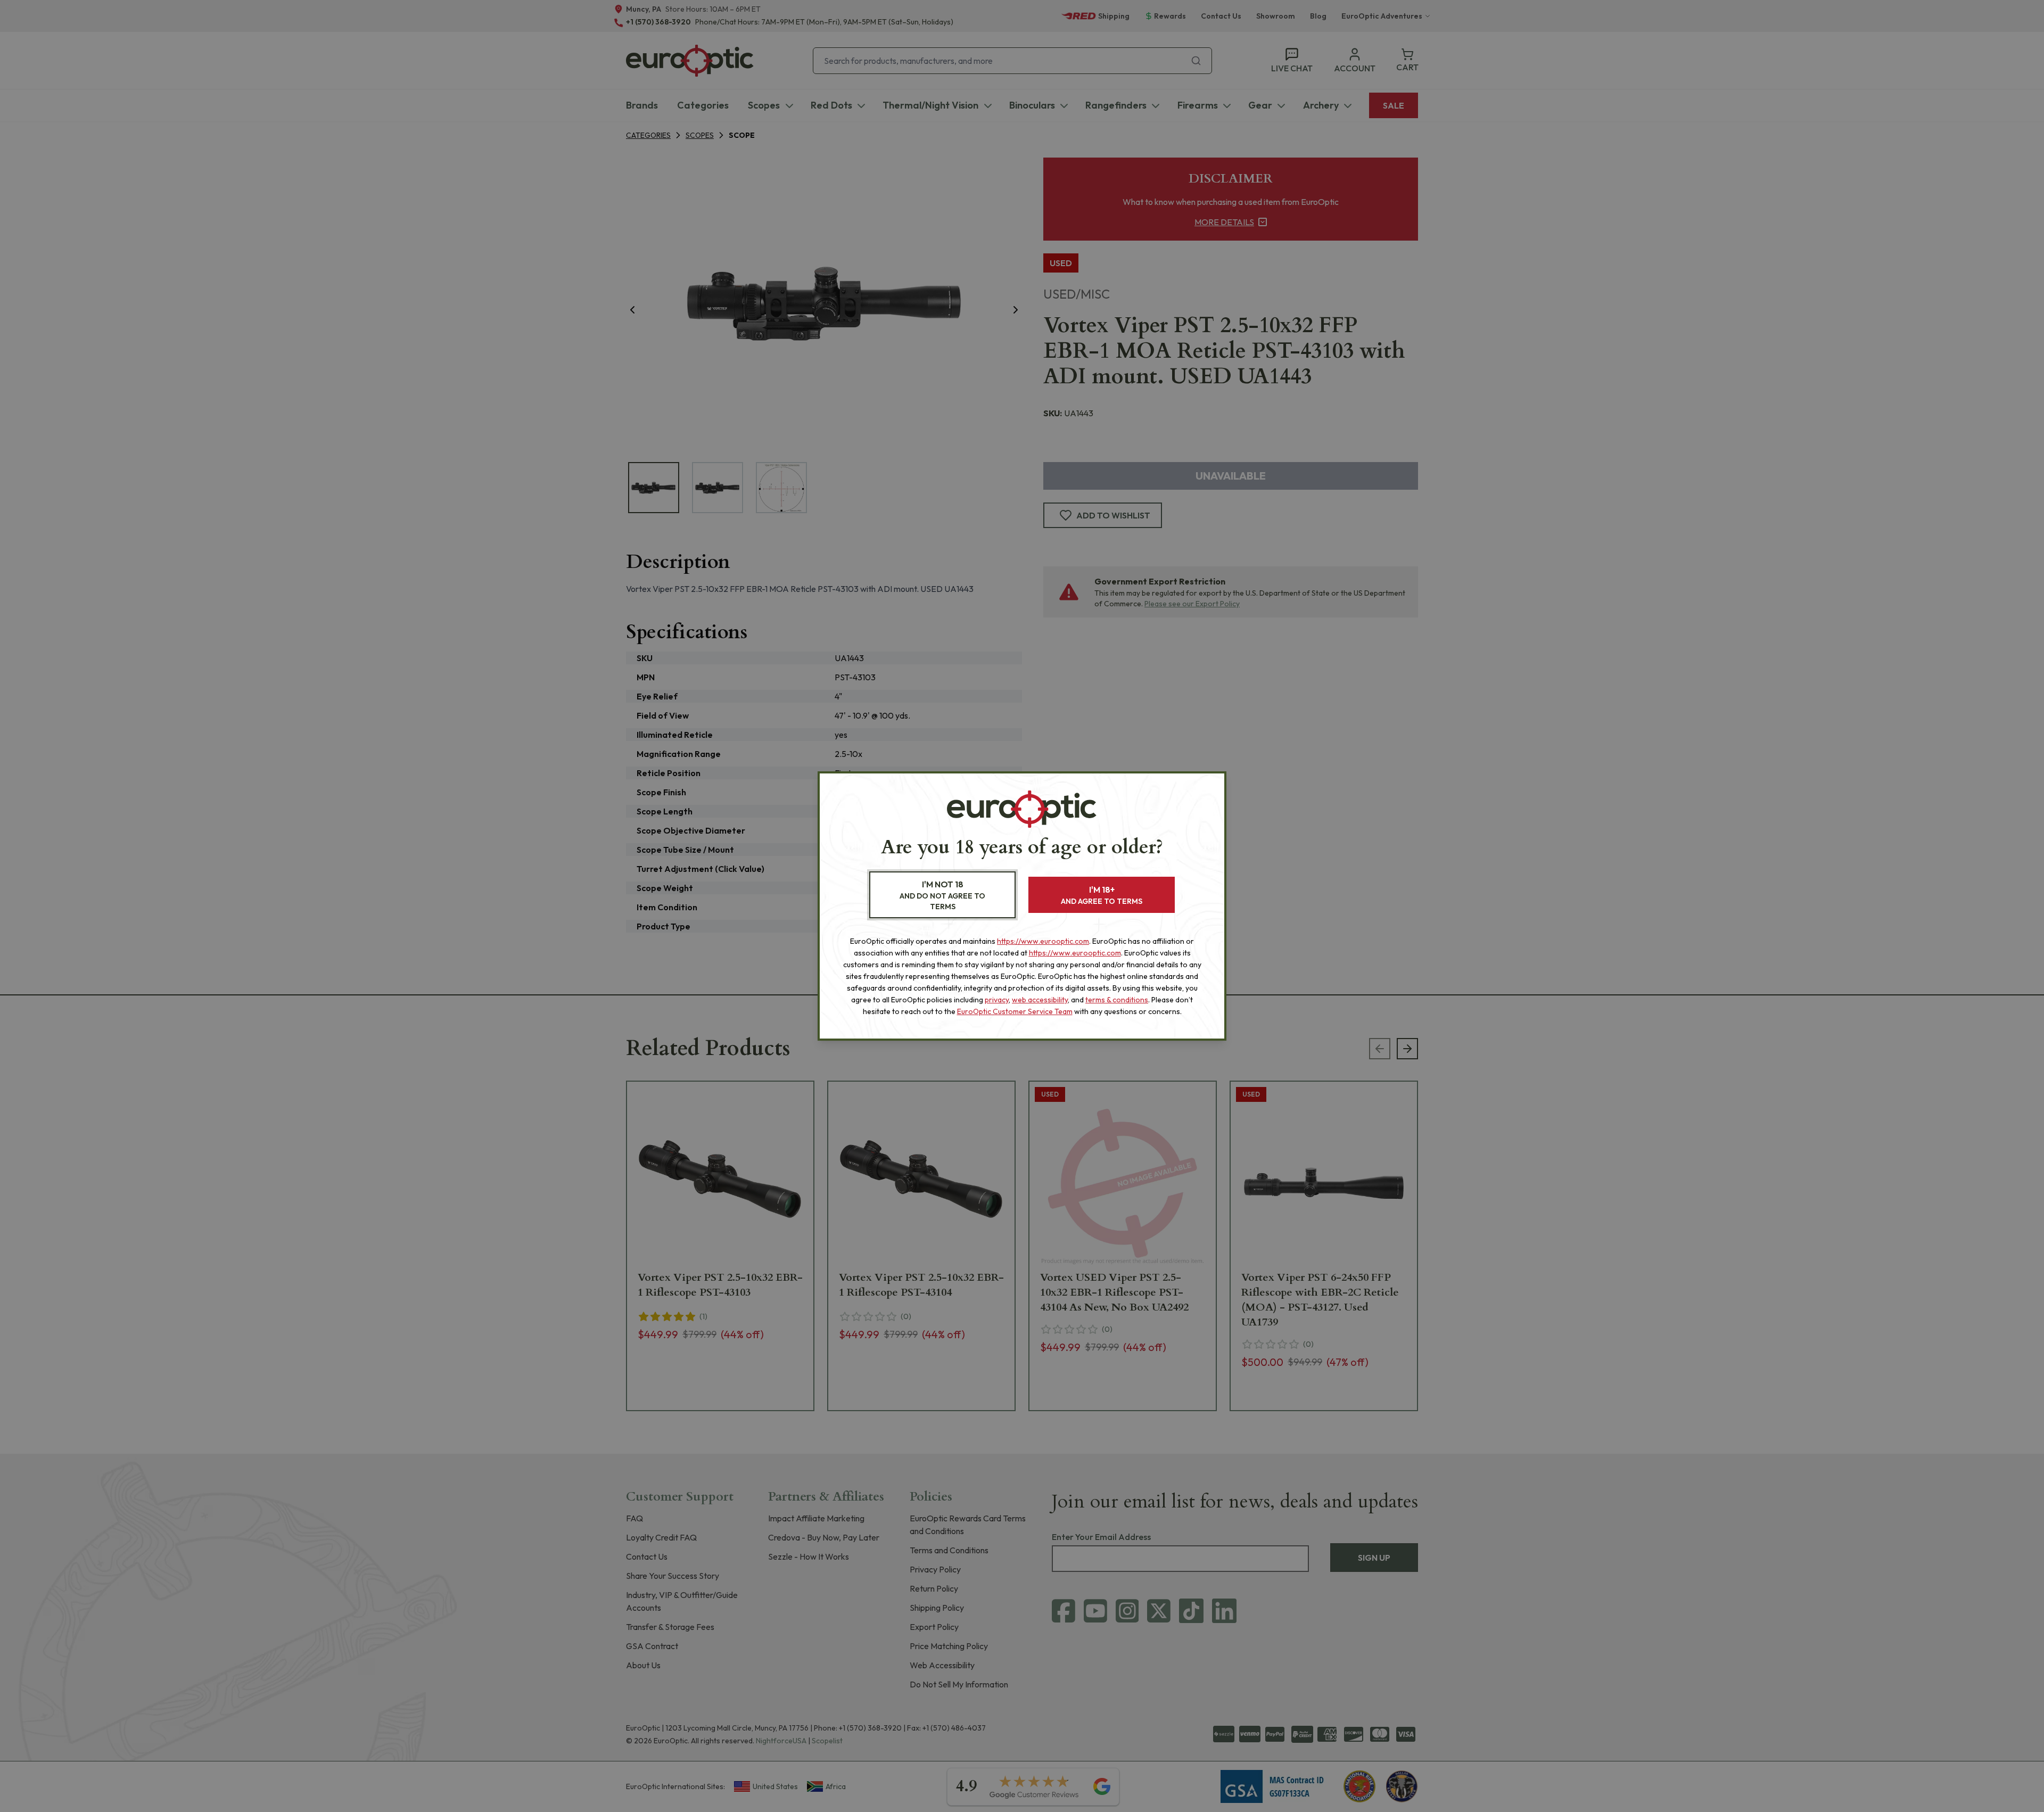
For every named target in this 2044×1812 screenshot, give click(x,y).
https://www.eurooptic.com (1043, 941)
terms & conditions (1117, 1000)
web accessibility (1040, 1000)
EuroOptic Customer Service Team (1015, 1011)
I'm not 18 (942, 895)
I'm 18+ (1102, 895)
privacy (997, 1000)
